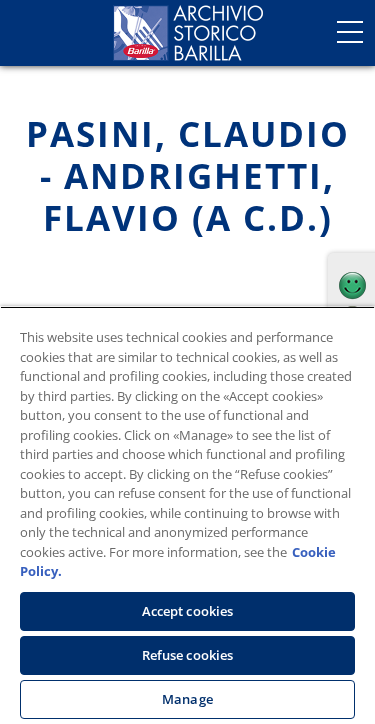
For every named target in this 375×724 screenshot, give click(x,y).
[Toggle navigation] (350, 32)
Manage (187, 699)
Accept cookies (188, 611)
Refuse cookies (188, 655)
